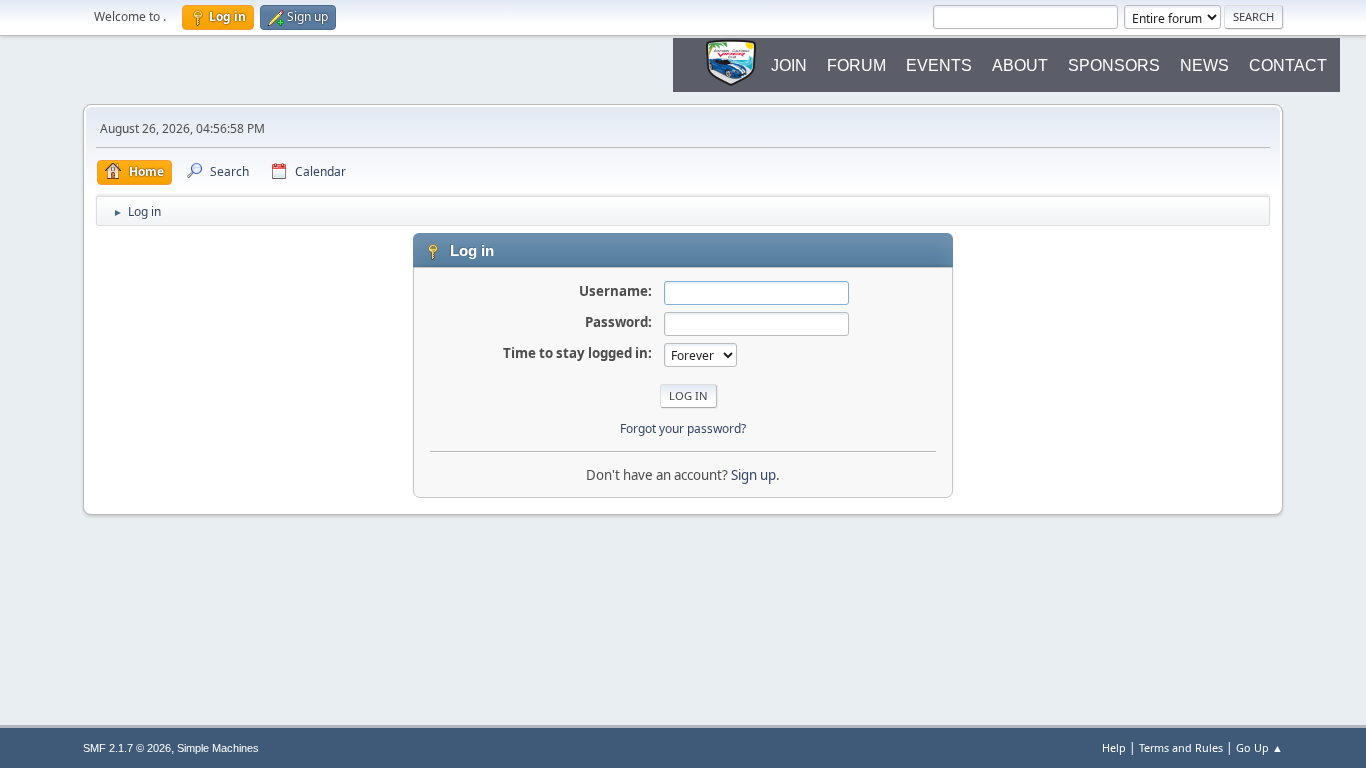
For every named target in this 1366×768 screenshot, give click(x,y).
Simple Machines (218, 748)
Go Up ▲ (1259, 747)
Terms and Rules (1181, 747)
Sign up (753, 475)
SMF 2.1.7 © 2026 (127, 748)
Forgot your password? (683, 428)
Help (1114, 747)
